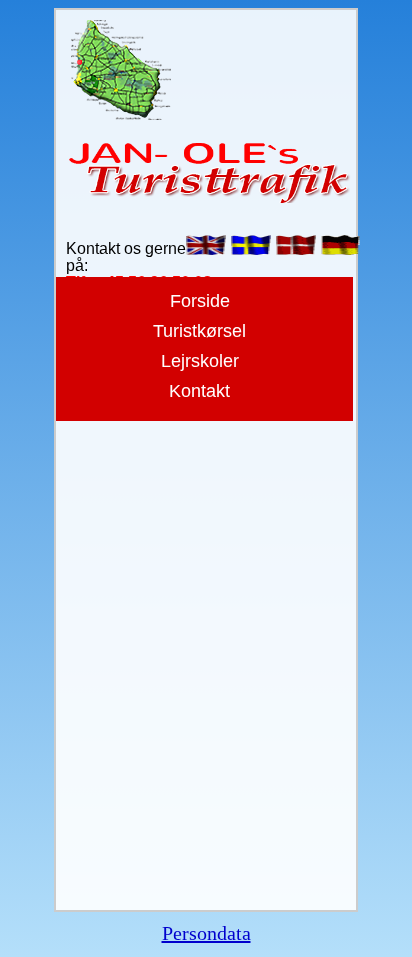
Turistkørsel (199, 331)
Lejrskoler (200, 361)
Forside (200, 301)
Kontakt (199, 391)
